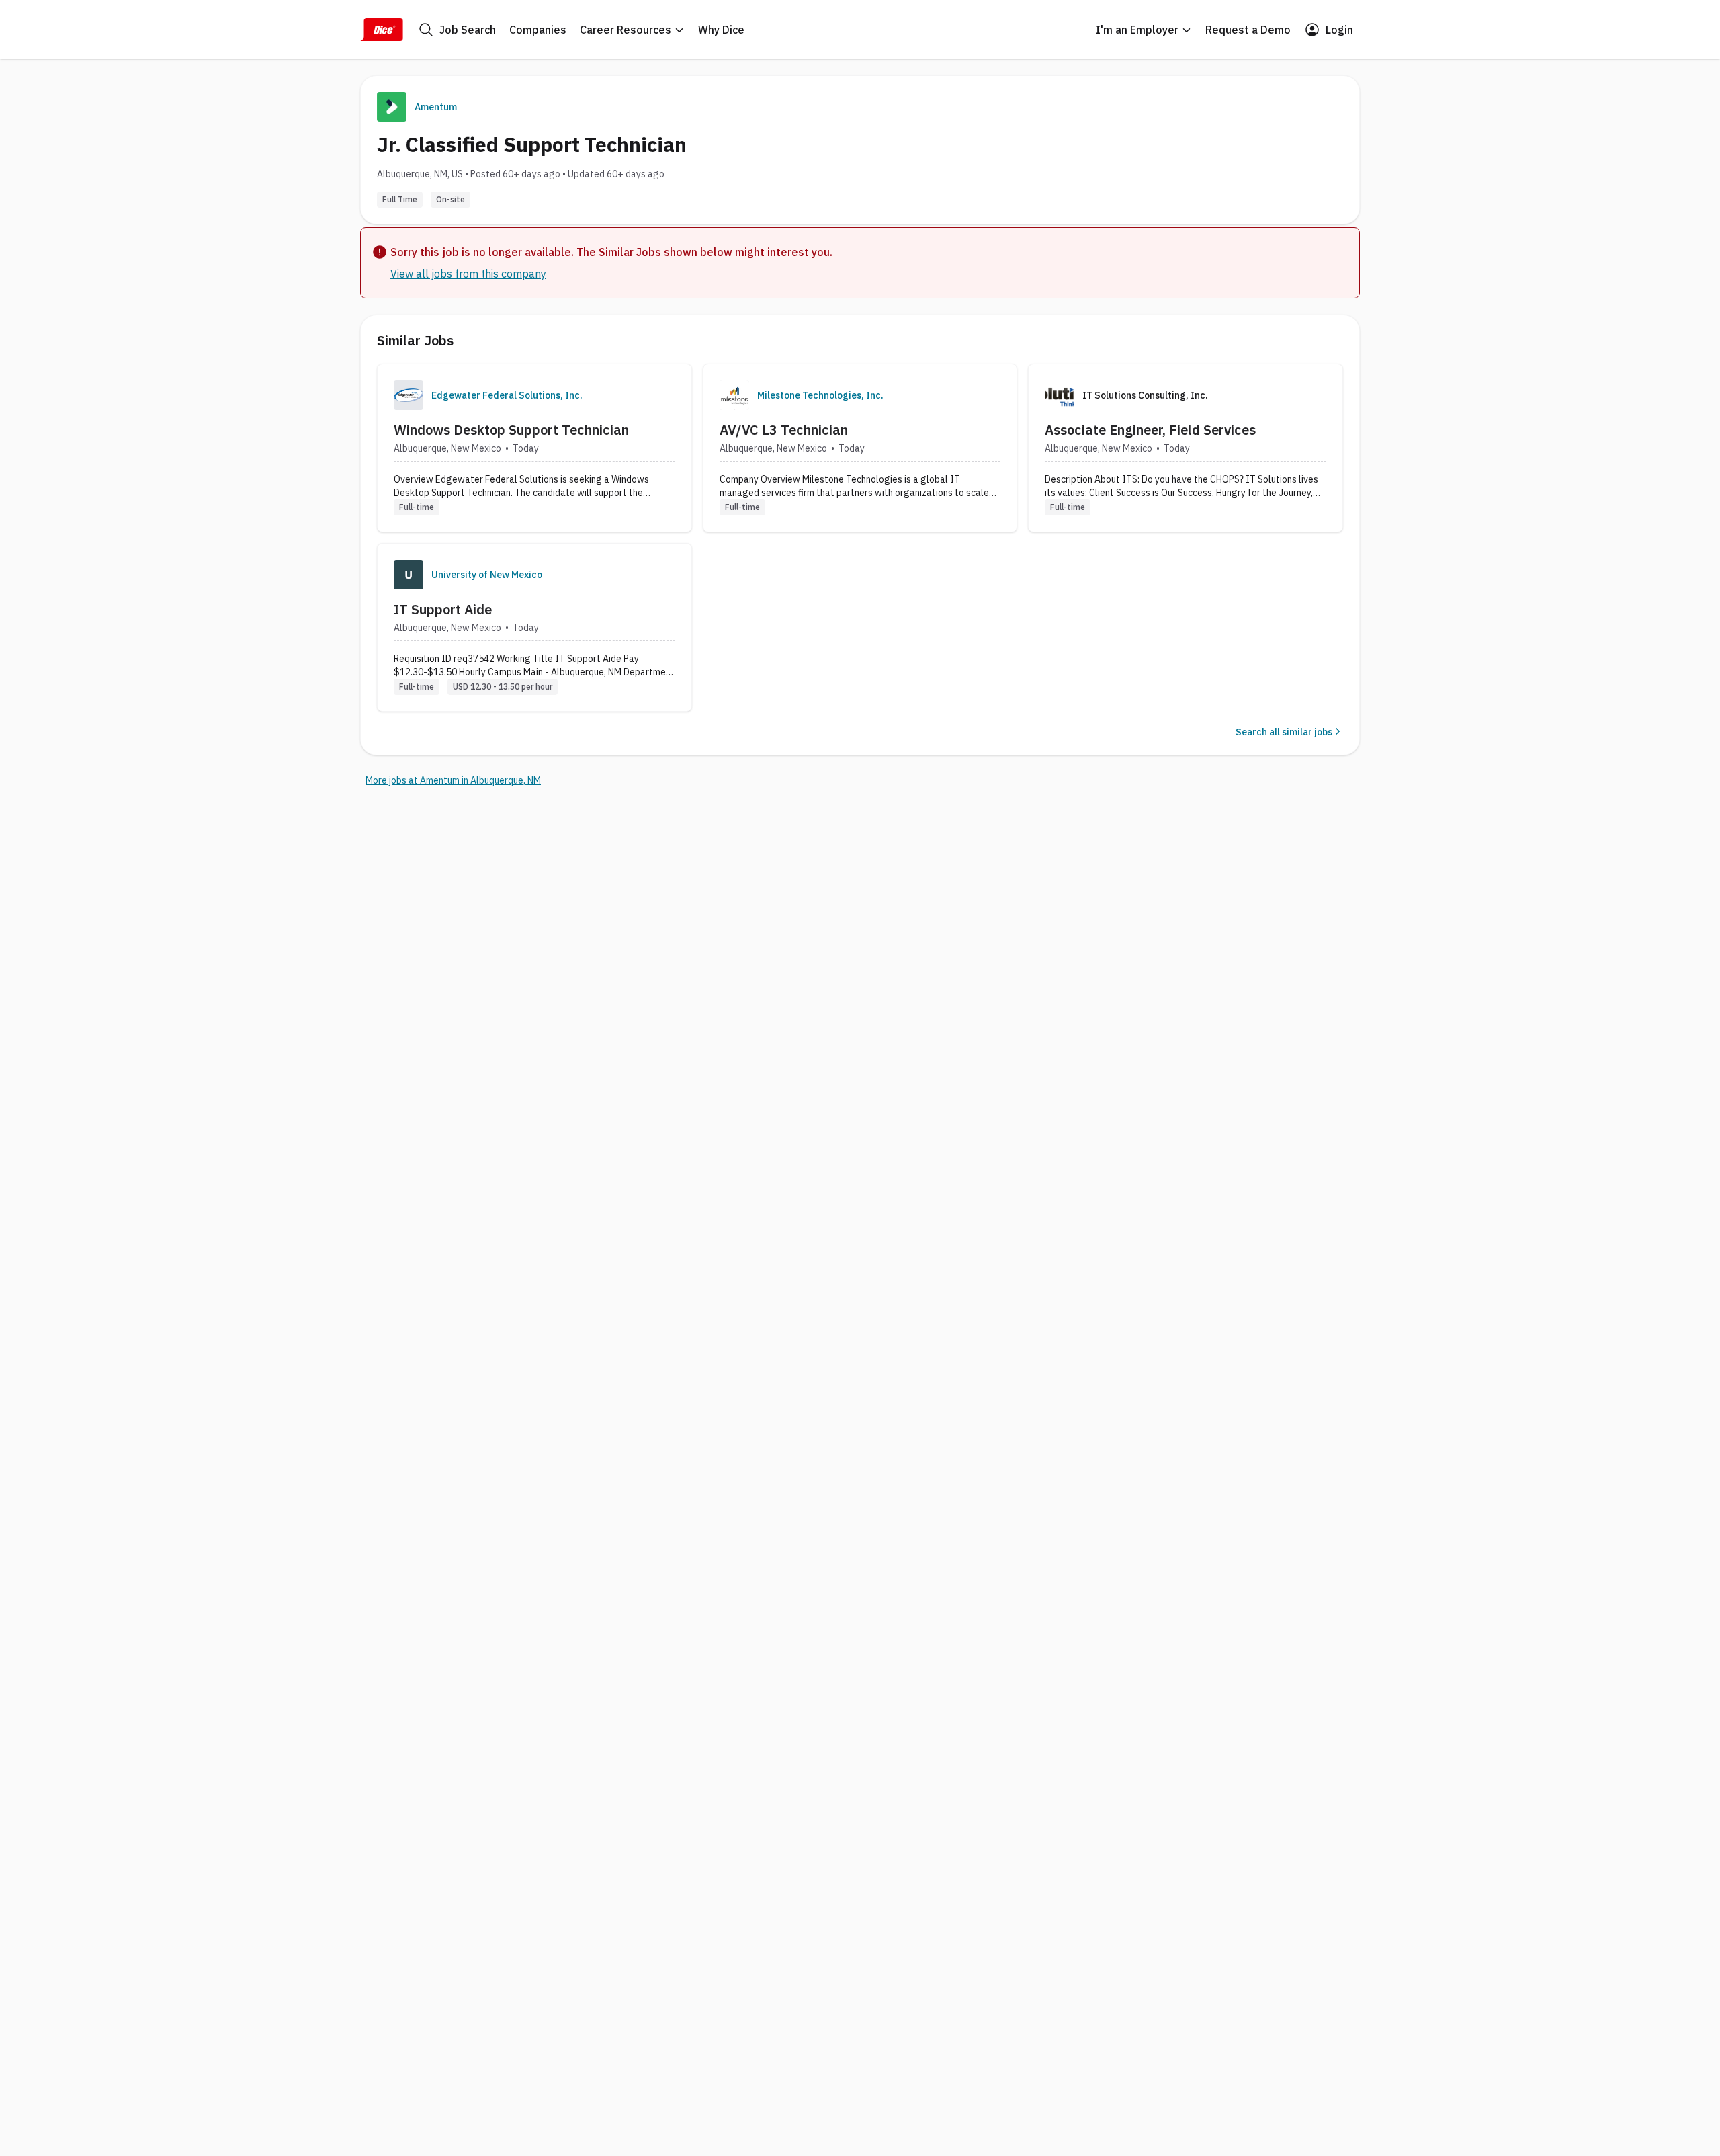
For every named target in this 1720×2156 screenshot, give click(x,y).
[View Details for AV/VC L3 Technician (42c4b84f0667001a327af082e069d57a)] (860, 448)
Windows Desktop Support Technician (511, 430)
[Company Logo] (408, 395)
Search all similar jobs (1284, 732)
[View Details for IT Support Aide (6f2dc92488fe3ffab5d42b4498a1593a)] (534, 627)
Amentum (436, 107)
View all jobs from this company (468, 274)
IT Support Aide (443, 609)
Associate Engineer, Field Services (1150, 430)
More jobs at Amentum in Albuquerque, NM (453, 780)
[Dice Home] (382, 30)
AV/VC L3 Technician (784, 430)
